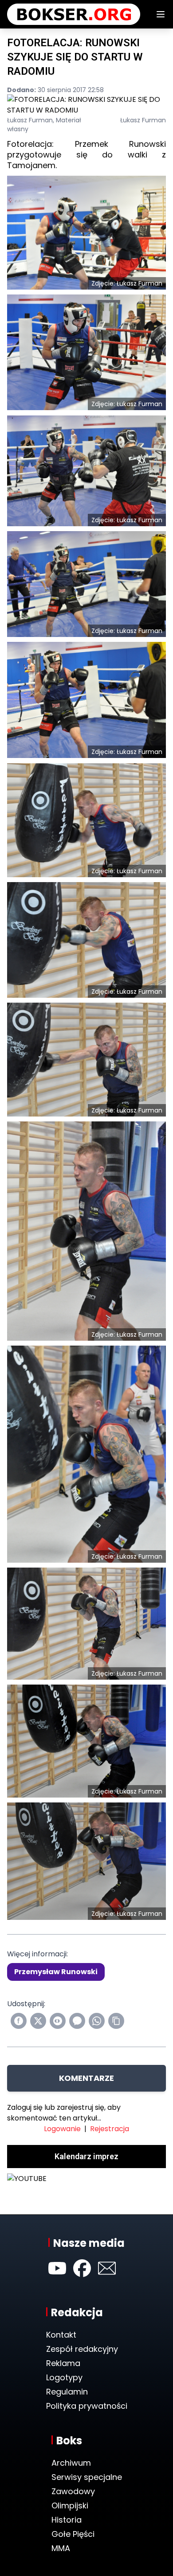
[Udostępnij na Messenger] (77, 2021)
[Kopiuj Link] (116, 2021)
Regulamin (67, 2381)
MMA (61, 2538)
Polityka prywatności (87, 2395)
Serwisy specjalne (87, 2466)
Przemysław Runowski (56, 1972)
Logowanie (62, 2129)
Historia (67, 2509)
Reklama (63, 2352)
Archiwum (71, 2452)
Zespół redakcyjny (82, 2338)
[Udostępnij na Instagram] (58, 2021)
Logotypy (64, 2367)
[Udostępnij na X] (38, 2021)
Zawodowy (73, 2481)
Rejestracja (110, 2129)
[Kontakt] (107, 2258)
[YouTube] (57, 2258)
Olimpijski (70, 2495)
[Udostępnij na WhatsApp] (97, 2021)
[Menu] (161, 14)
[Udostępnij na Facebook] (19, 2021)
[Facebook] (82, 2258)
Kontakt (61, 2324)
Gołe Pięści (73, 2523)
